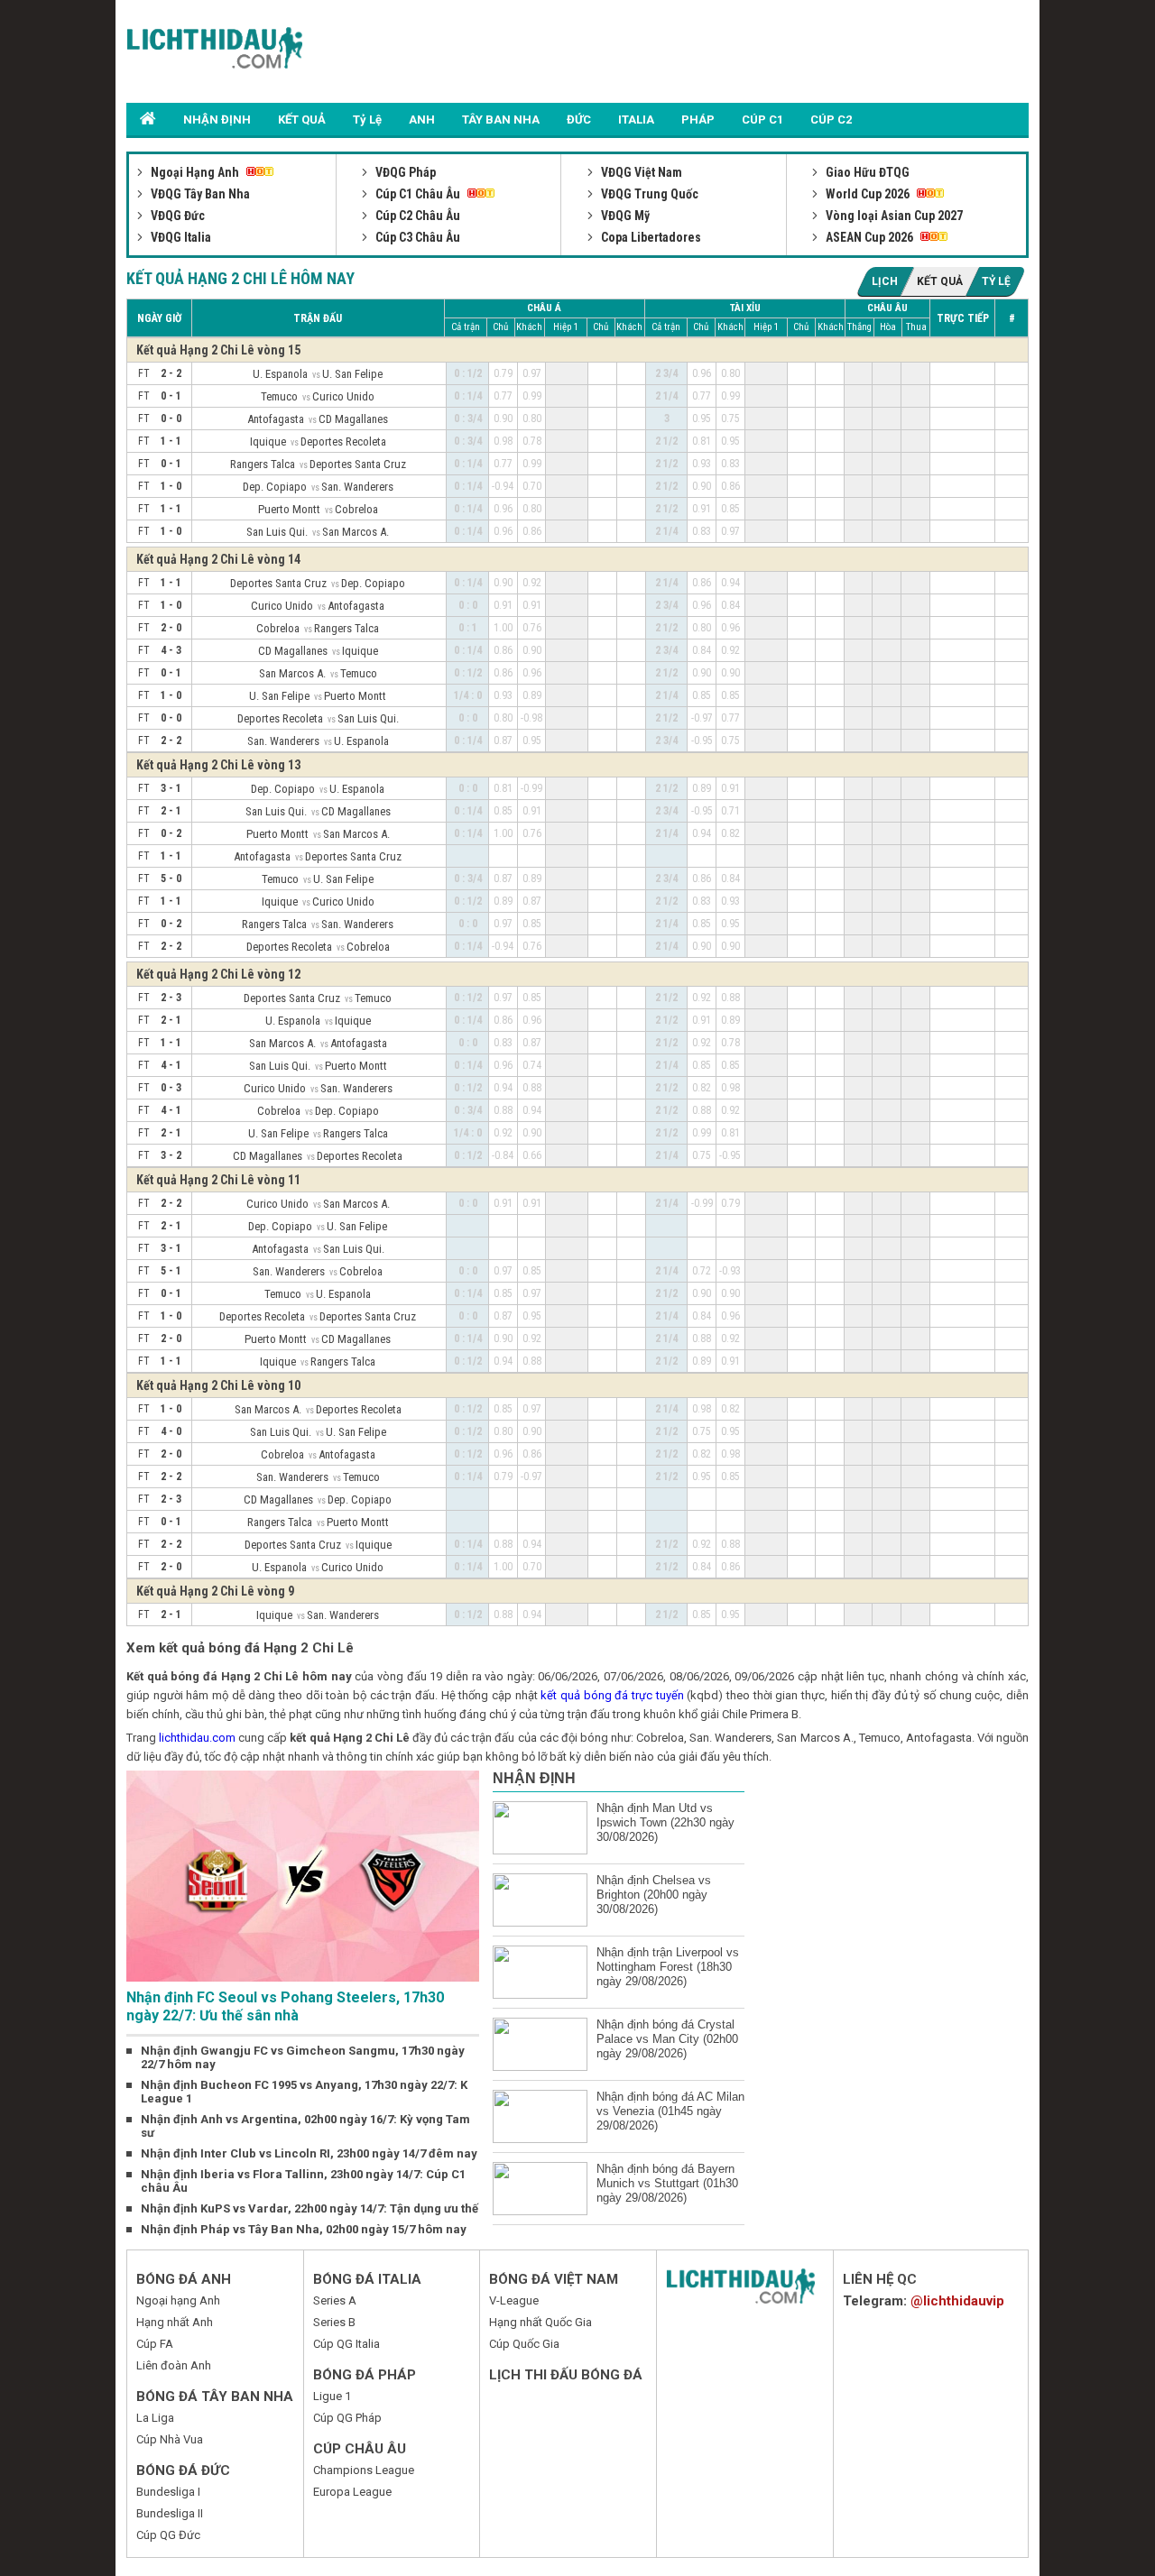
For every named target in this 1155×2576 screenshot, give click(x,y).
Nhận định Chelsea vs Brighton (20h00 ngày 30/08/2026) (654, 1895)
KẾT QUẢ (302, 120)
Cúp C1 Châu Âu (418, 194)
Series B (334, 2322)
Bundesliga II (170, 2513)
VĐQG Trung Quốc (648, 194)
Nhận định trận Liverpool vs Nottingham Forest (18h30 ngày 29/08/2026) (668, 1967)
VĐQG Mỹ (624, 216)
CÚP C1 (762, 120)
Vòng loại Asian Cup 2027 (893, 216)
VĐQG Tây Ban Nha (199, 194)
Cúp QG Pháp (347, 2418)
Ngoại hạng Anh (178, 2300)
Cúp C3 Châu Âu (416, 237)
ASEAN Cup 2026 (869, 237)
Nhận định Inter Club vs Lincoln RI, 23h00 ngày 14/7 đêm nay (309, 2153)
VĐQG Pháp (404, 172)
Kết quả (940, 281)
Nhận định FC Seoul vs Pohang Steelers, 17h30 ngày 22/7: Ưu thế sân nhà (285, 2006)
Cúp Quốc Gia (524, 2344)
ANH (422, 120)
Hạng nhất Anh (175, 2322)
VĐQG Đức (176, 216)
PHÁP (698, 120)
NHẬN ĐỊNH (217, 120)
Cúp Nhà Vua (170, 2439)
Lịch (885, 281)
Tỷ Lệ (367, 120)
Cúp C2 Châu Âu (416, 216)
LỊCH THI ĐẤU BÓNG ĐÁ (566, 2375)
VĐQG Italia (180, 237)
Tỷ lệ (996, 281)
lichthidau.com (197, 1738)
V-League (514, 2300)
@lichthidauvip (957, 2301)
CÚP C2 (831, 120)
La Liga (155, 2418)
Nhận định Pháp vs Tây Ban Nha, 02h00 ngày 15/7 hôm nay (304, 2229)
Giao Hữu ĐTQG (866, 172)
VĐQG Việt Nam (640, 172)
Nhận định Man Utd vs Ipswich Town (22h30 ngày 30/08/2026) (665, 1822)
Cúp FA (155, 2344)
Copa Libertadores (650, 237)
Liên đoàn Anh (174, 2365)
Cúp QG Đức (168, 2535)
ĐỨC (579, 120)
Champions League (364, 2470)
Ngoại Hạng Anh (195, 172)
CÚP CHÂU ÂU (360, 2449)
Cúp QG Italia (346, 2344)
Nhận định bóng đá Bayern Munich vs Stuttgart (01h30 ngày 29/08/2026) (667, 2183)
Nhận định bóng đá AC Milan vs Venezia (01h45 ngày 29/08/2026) (670, 2111)
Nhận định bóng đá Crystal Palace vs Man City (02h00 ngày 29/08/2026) (667, 2039)
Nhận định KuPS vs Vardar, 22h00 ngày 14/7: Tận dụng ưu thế (310, 2208)
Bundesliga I (168, 2492)
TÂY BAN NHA (501, 120)
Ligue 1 (332, 2396)
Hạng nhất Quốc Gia (541, 2322)
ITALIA (636, 120)
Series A (335, 2300)
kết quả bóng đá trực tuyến (612, 1695)
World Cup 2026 (868, 194)
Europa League (352, 2492)
